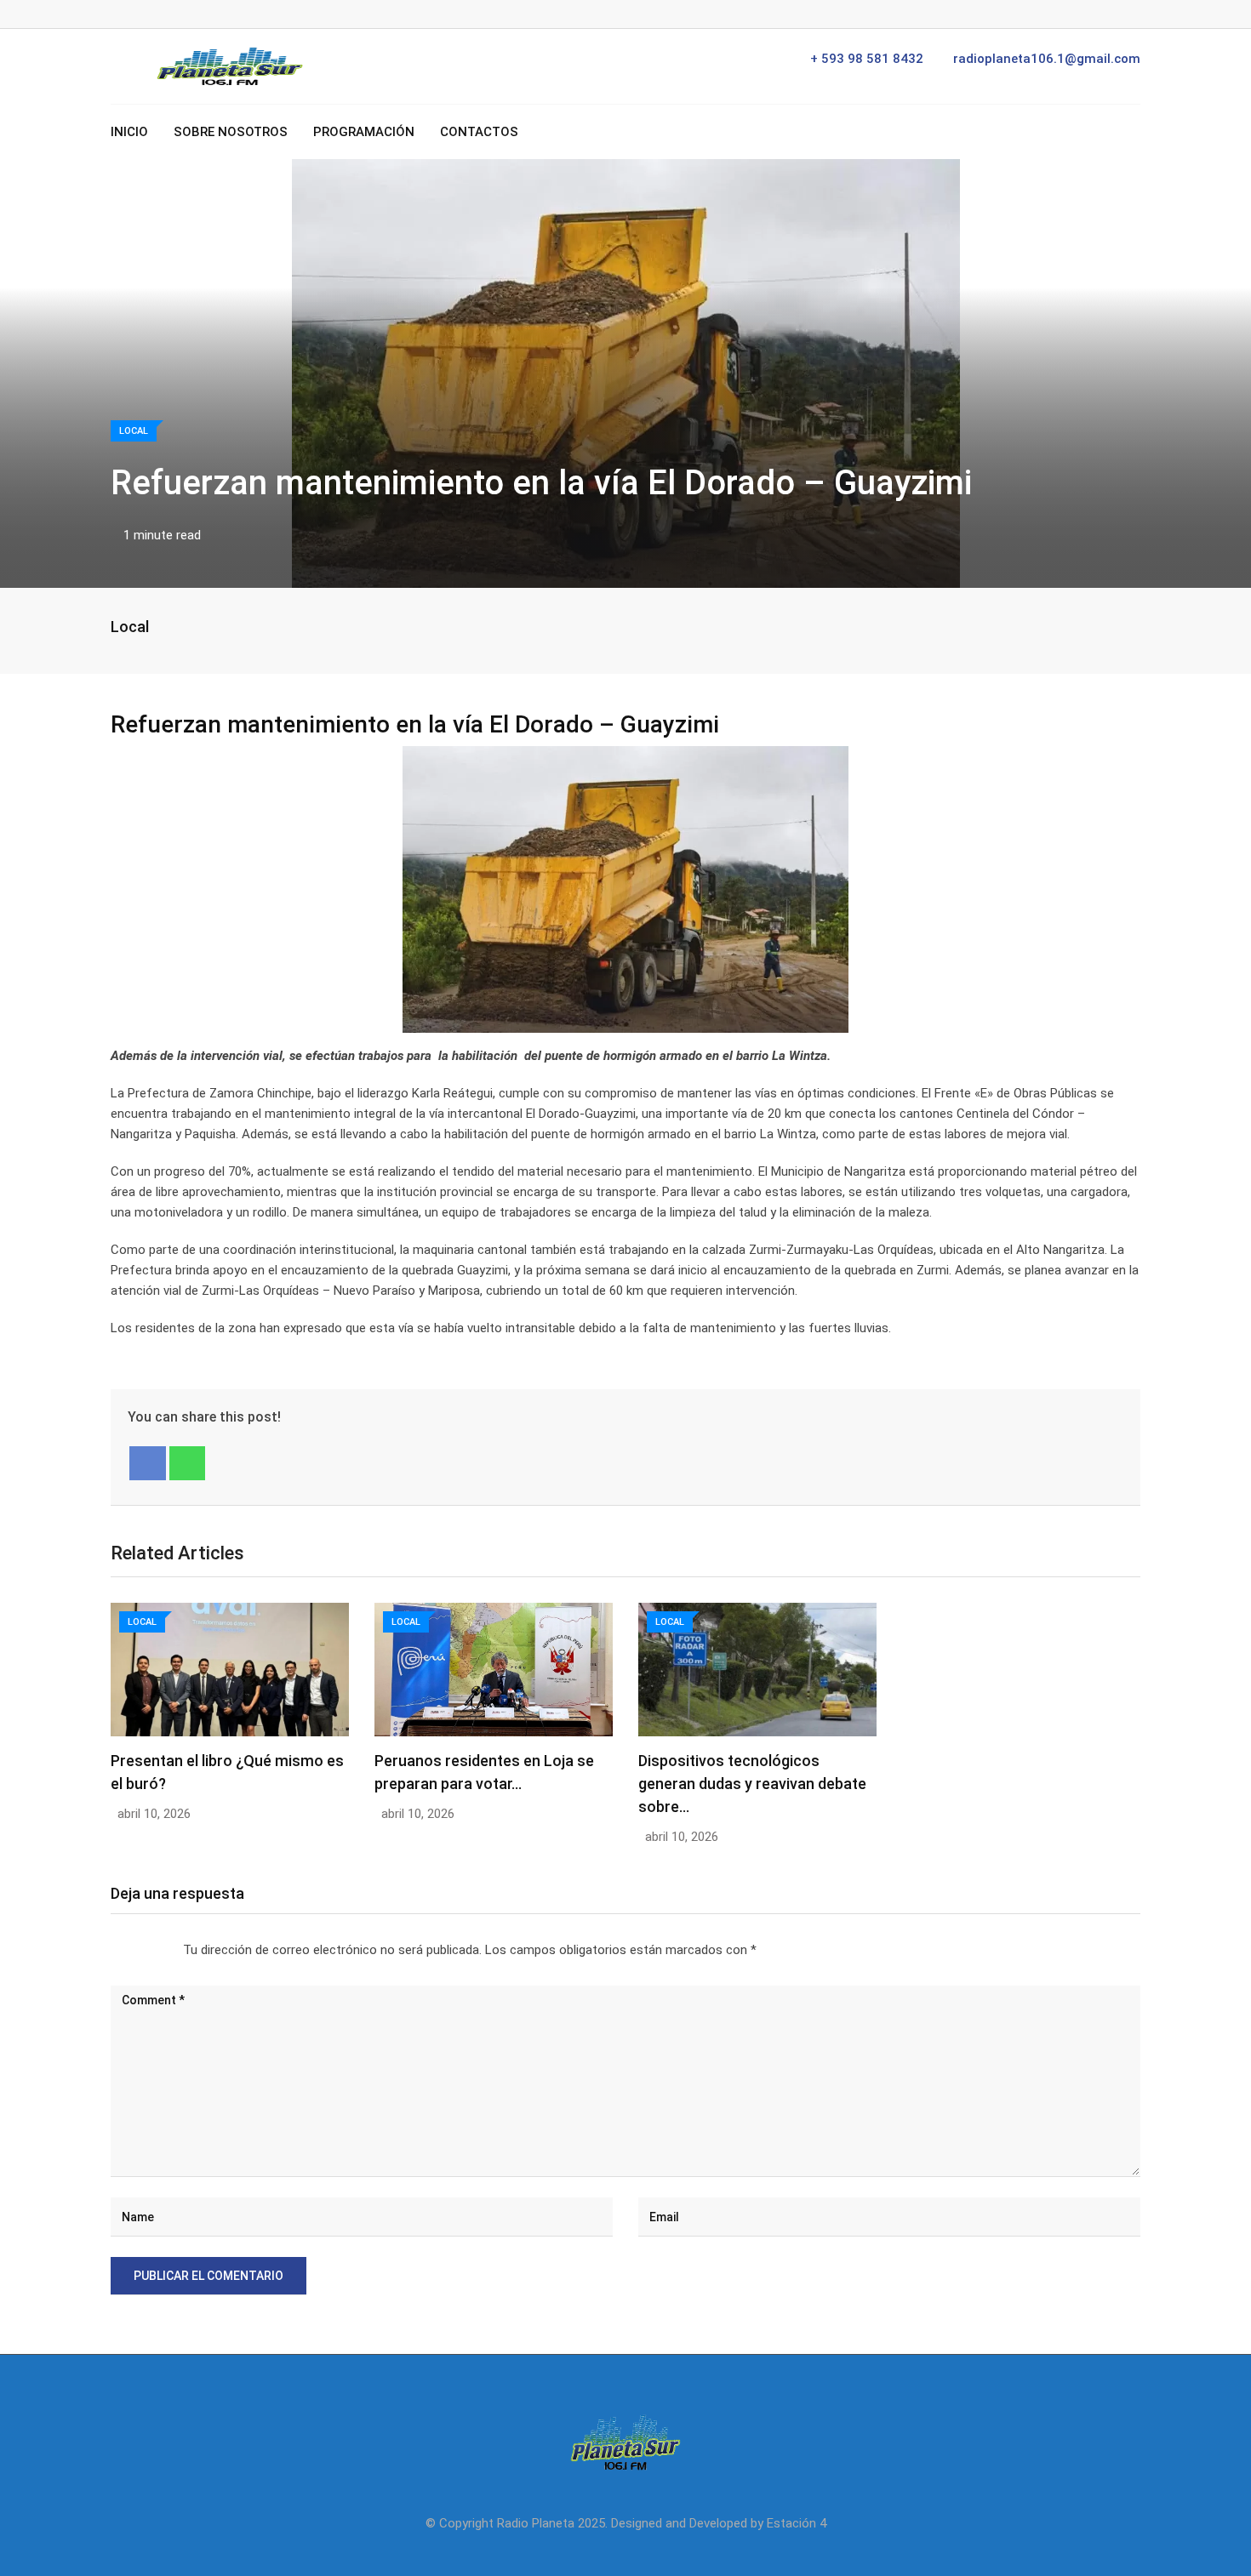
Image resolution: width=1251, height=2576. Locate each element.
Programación (364, 132)
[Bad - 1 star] (111, 1951)
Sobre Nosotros (231, 132)
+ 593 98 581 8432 (867, 59)
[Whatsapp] (188, 1463)
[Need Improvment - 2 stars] (125, 1951)
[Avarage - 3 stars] (139, 1951)
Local (130, 627)
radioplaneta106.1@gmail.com (1047, 59)
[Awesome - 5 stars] (166, 1951)
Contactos (479, 132)
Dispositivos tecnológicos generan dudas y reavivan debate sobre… (752, 1784)
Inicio (129, 132)
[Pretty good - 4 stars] (152, 1951)
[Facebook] (148, 1463)
